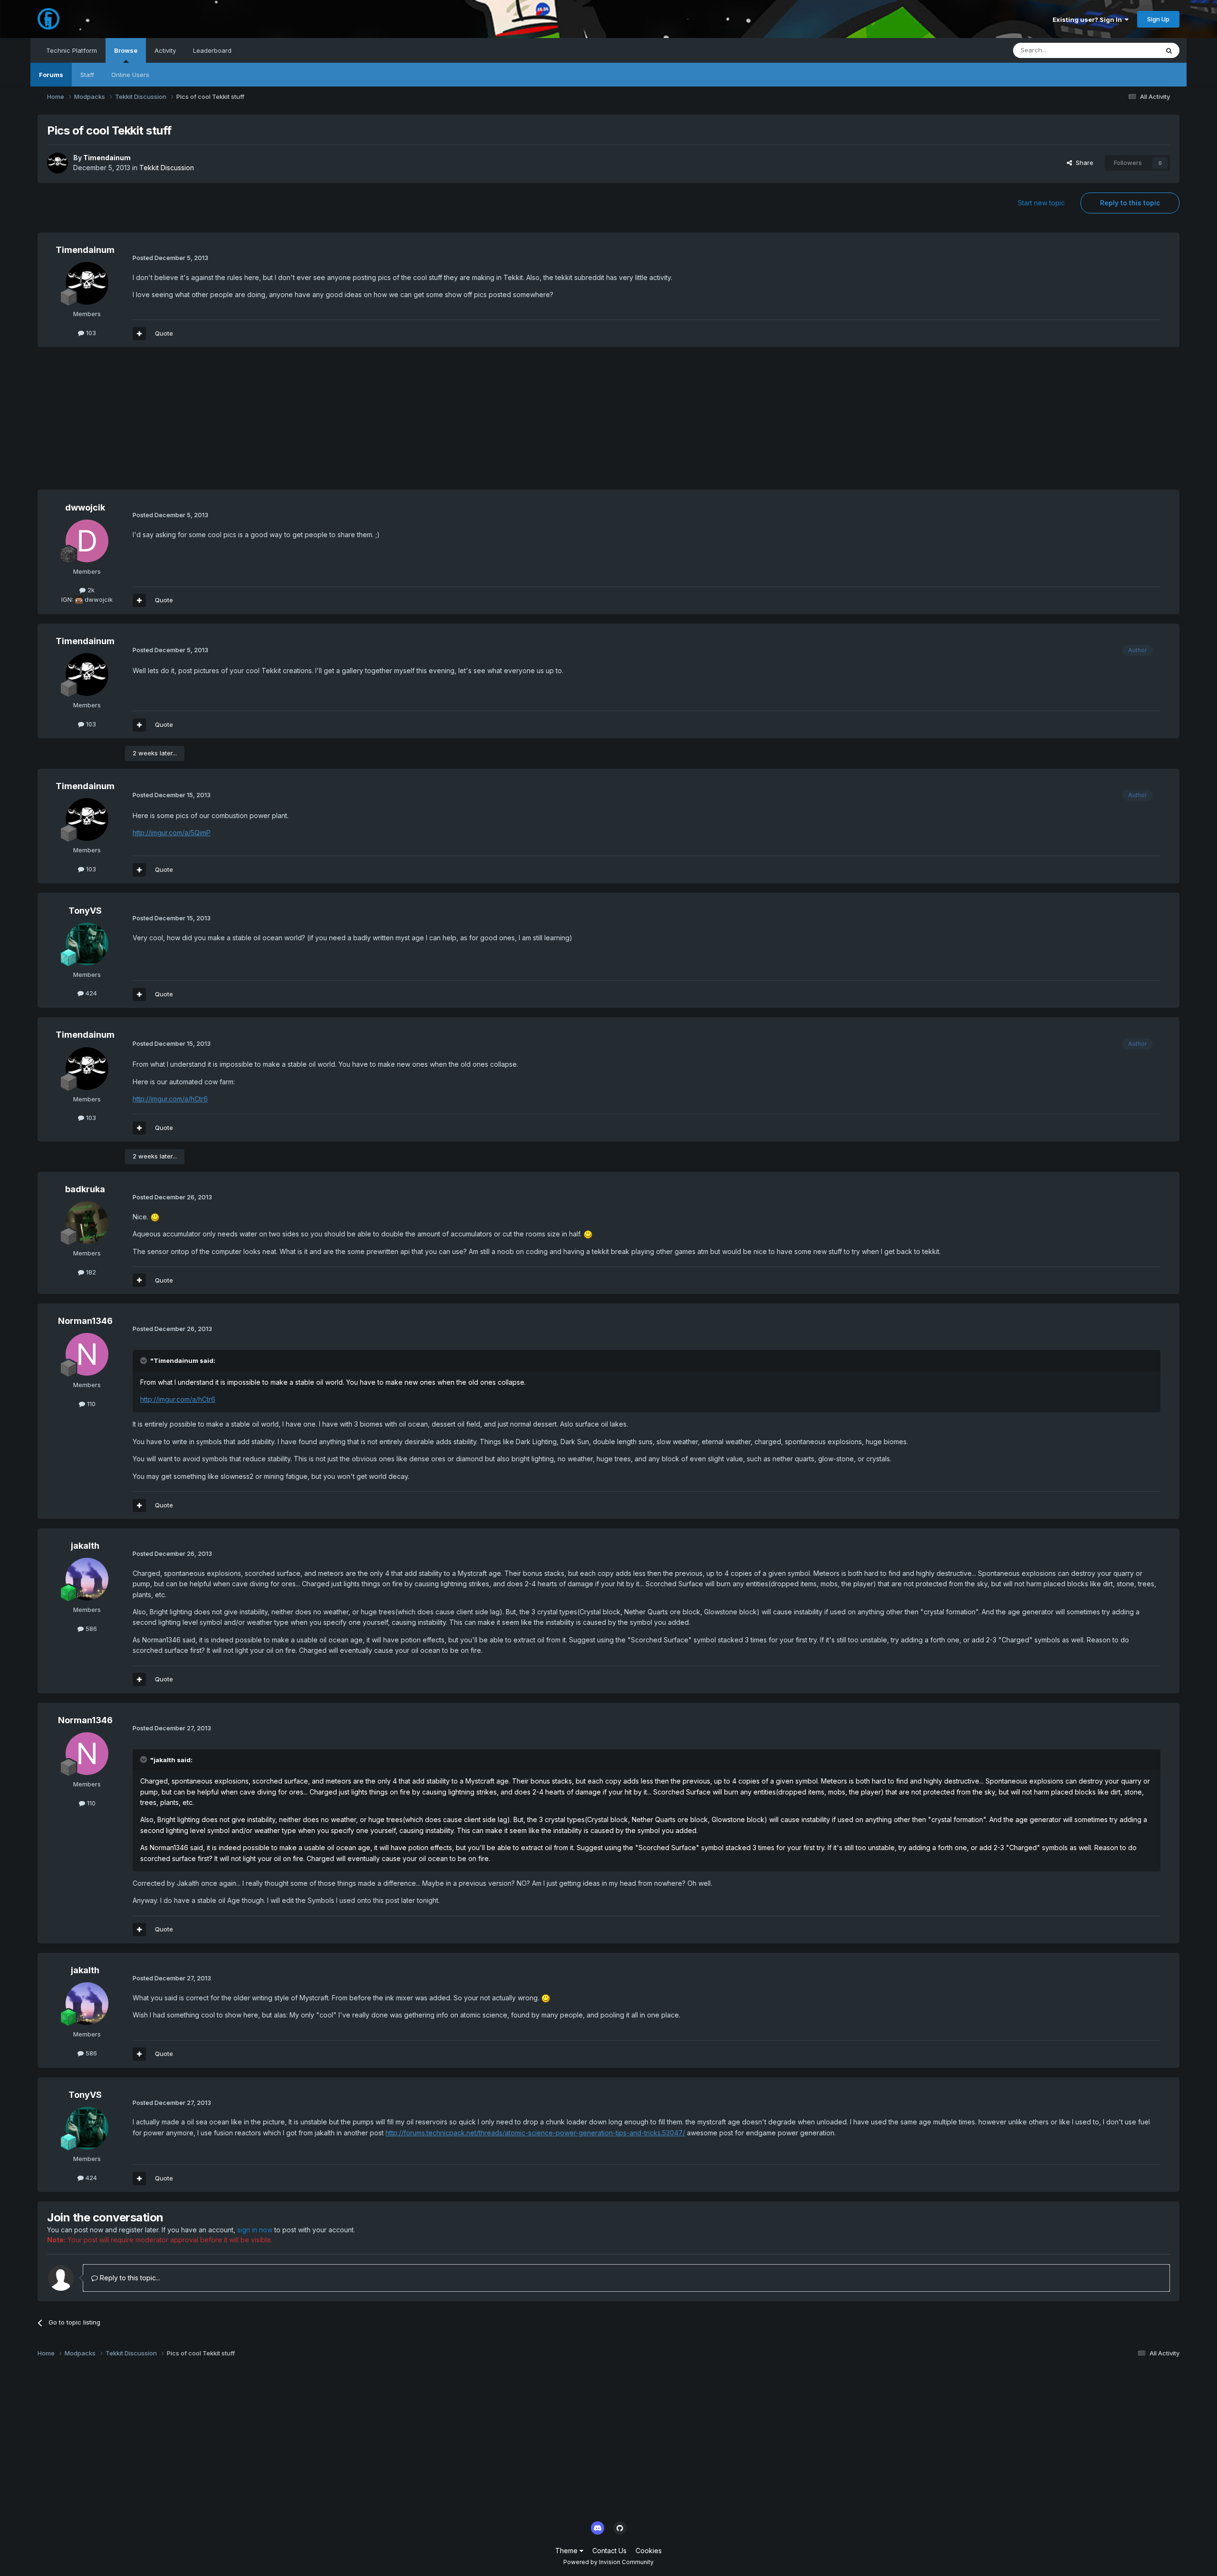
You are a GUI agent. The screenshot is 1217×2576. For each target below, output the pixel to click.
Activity (165, 50)
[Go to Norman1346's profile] (87, 1354)
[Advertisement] (211, 423)
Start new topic (1041, 203)
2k (90, 590)
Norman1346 (85, 1321)
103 (90, 333)
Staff (87, 75)
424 (90, 993)
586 (90, 1629)
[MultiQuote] (139, 334)
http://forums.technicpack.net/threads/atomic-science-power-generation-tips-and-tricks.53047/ (535, 2133)
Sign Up (1158, 19)
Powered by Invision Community (608, 2562)
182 (90, 1272)
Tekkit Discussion (167, 168)
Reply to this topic (1130, 203)
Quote (164, 333)
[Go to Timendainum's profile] (58, 163)
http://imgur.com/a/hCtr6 (170, 1099)
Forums (51, 75)
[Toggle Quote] (145, 1360)
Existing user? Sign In (1089, 19)
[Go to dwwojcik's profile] (87, 541)
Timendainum (107, 158)
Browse (126, 50)
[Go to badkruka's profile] (87, 1223)
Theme (567, 2551)
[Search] (1169, 50)
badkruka (85, 1189)
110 (90, 1404)
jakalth (85, 1546)
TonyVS (85, 911)
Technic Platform (72, 50)
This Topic (1131, 50)
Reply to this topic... (129, 2278)
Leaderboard (212, 50)
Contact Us (609, 2551)
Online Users (130, 75)
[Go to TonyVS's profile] (87, 944)
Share (1083, 163)
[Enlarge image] (155, 1217)
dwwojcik (85, 507)
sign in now (255, 2230)
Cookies (649, 2551)
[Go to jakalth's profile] (87, 1579)
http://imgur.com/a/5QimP (172, 833)
